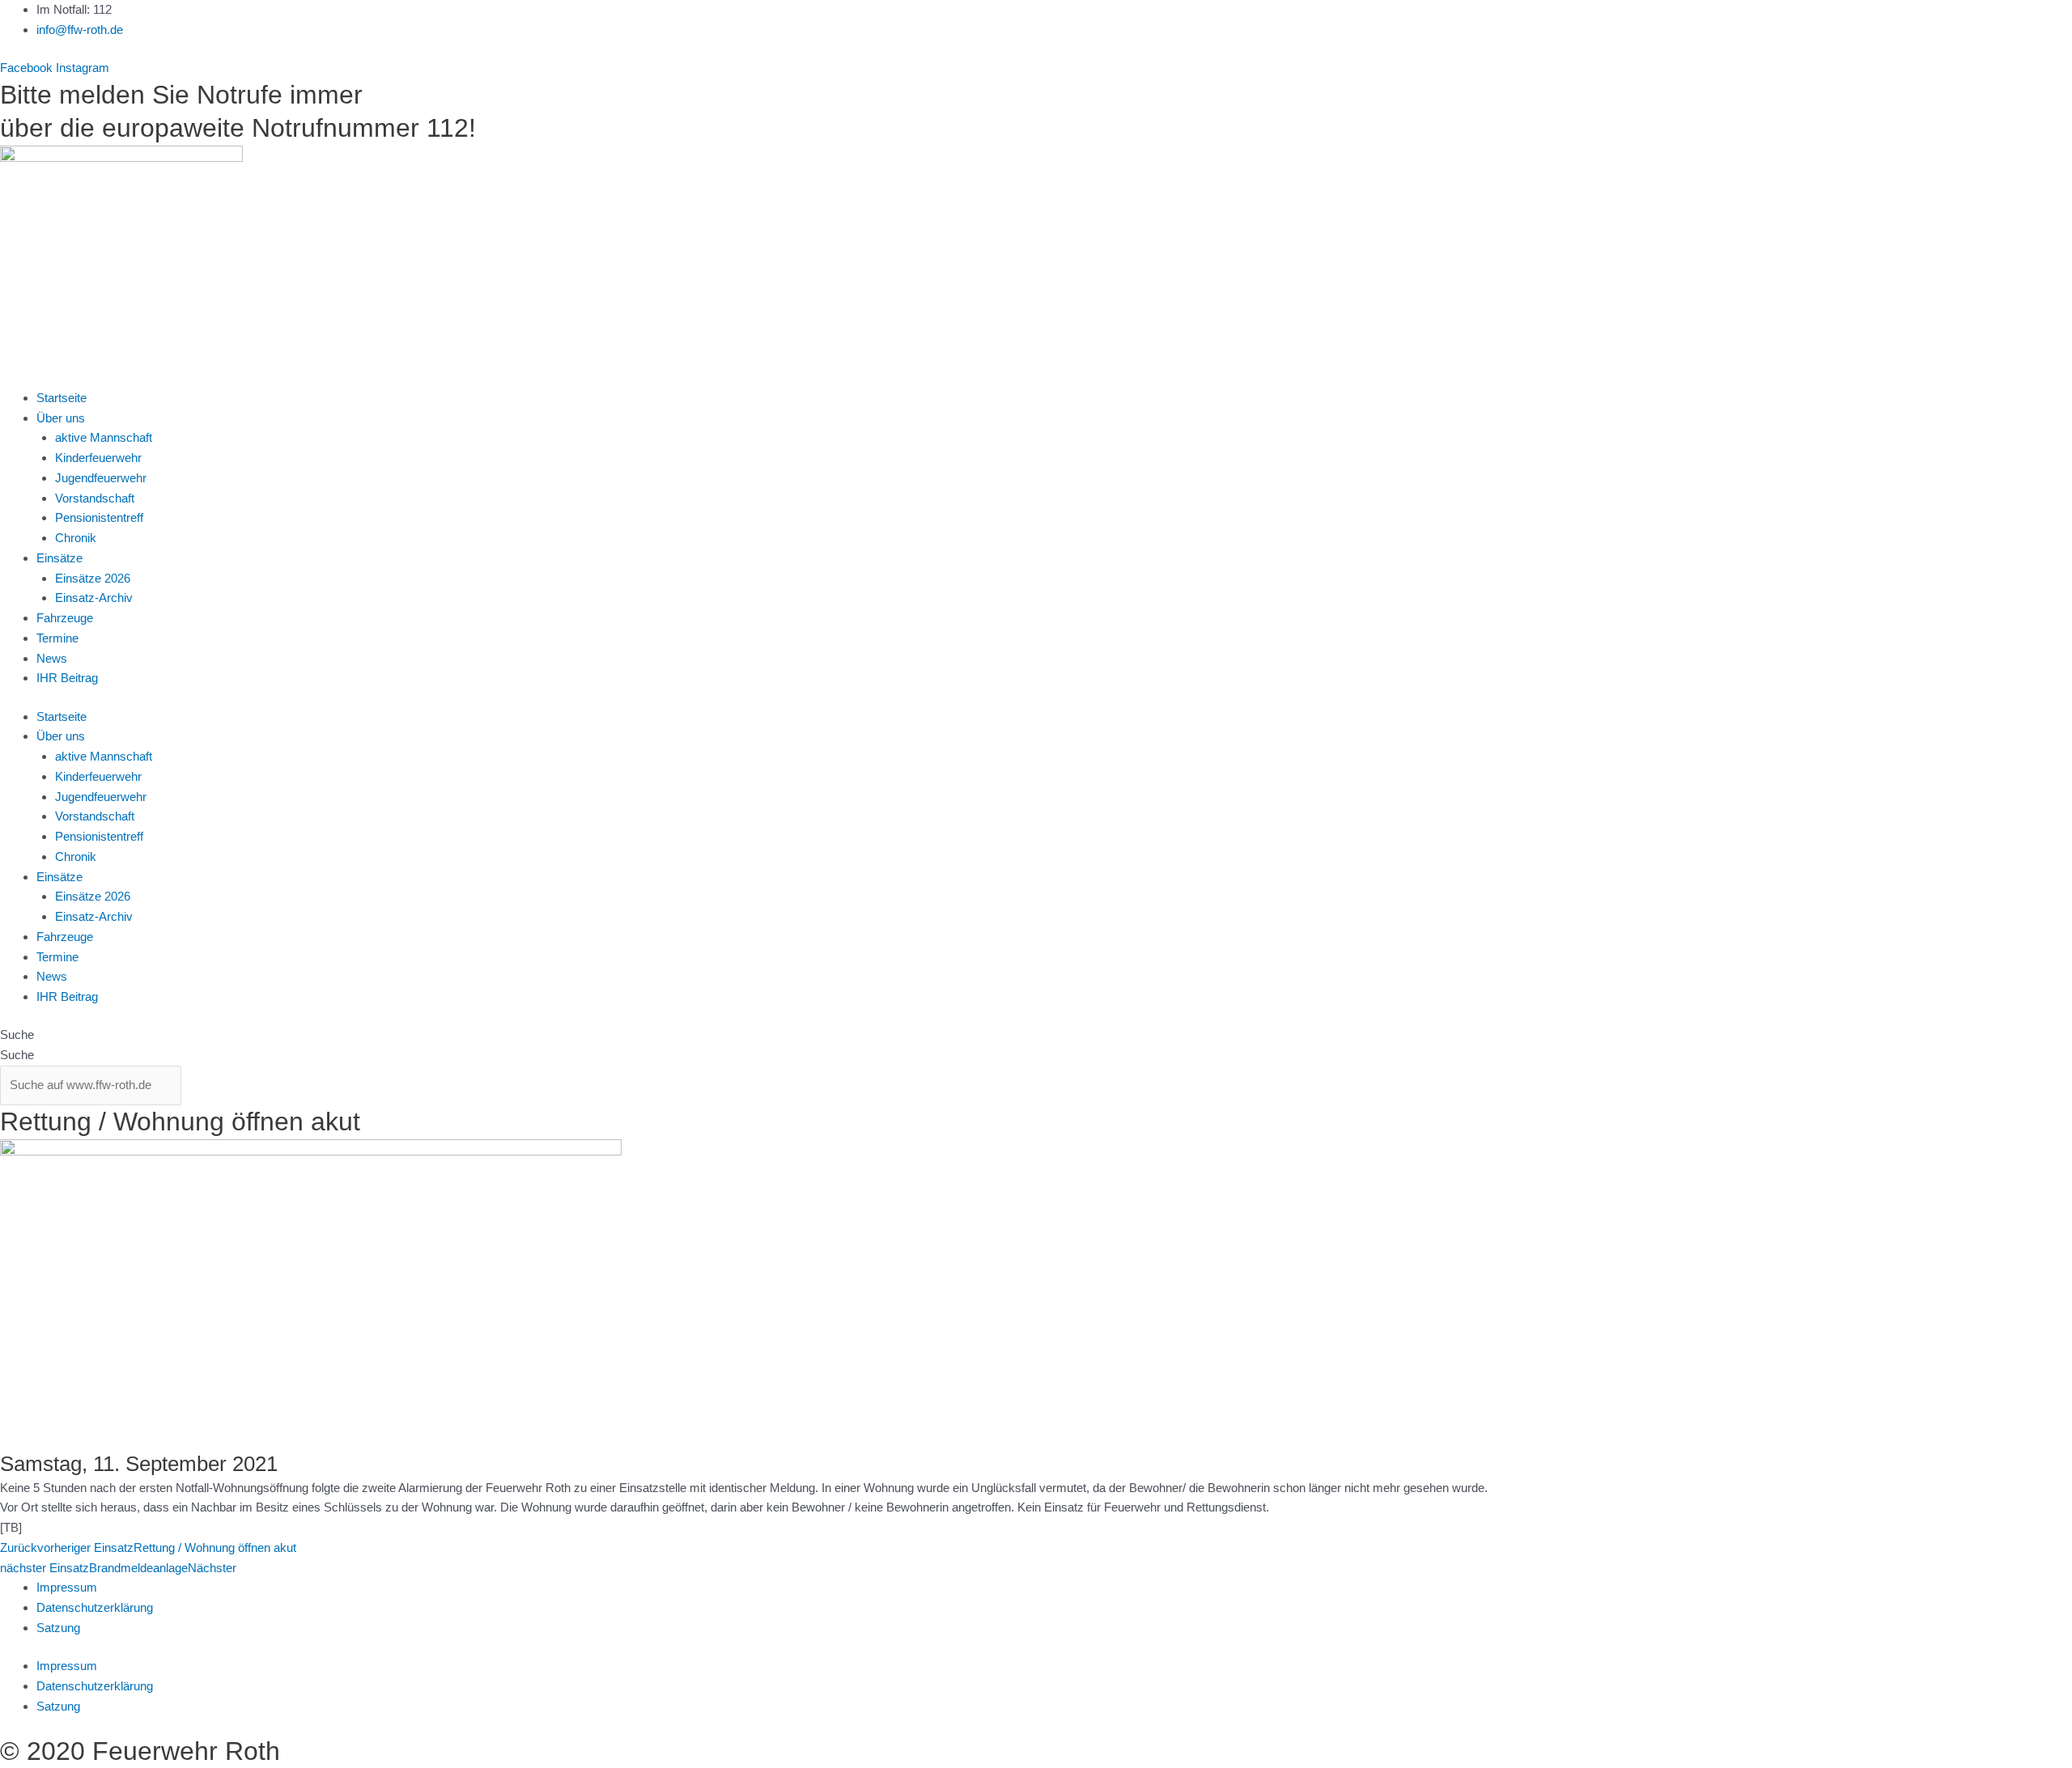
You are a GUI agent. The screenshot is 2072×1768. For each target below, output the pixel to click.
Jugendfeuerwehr (101, 478)
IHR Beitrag (67, 678)
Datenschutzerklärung (95, 1607)
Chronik (76, 538)
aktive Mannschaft (104, 437)
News (52, 658)
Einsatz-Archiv (94, 598)
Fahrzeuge (65, 618)
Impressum (67, 1587)
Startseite (62, 398)
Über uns (61, 418)
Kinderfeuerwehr (98, 458)
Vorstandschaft (95, 498)
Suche (17, 1035)
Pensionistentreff (99, 517)
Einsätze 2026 (93, 578)
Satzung (58, 1628)
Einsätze (59, 558)
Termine (57, 638)
